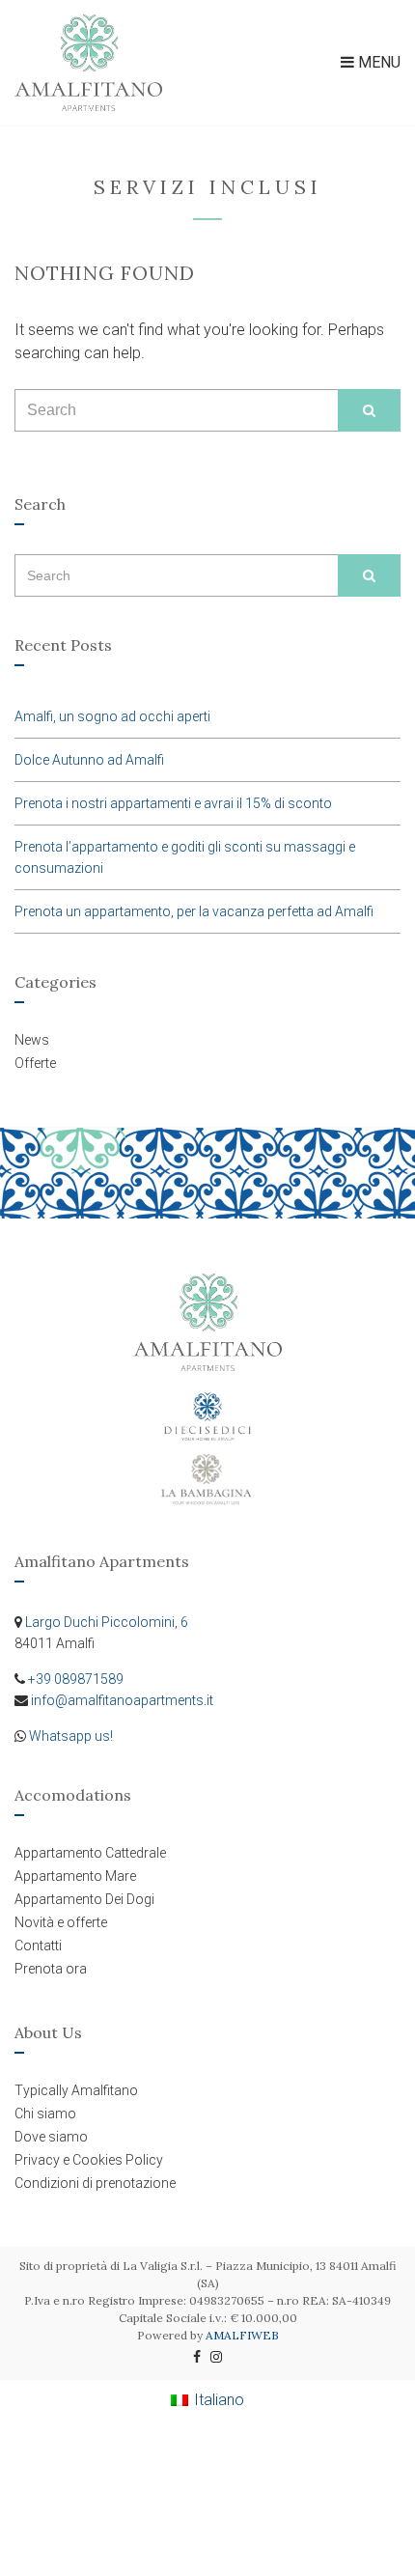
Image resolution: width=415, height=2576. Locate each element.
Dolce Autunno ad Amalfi (89, 760)
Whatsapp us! (71, 1736)
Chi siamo (45, 2114)
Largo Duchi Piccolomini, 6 (107, 1622)
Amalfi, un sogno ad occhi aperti (112, 716)
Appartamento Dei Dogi (84, 1899)
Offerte (35, 1063)
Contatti (38, 1946)
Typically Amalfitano (76, 2090)
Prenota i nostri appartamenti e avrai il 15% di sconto (173, 803)
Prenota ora (51, 1969)
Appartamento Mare (75, 1876)
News (32, 1040)
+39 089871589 (76, 1679)
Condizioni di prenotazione (95, 2183)
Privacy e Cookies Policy (89, 2160)
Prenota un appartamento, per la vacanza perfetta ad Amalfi (194, 911)
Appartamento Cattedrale (90, 1853)
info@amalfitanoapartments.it (122, 1700)
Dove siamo (51, 2137)
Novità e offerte (61, 1922)
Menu (377, 62)
